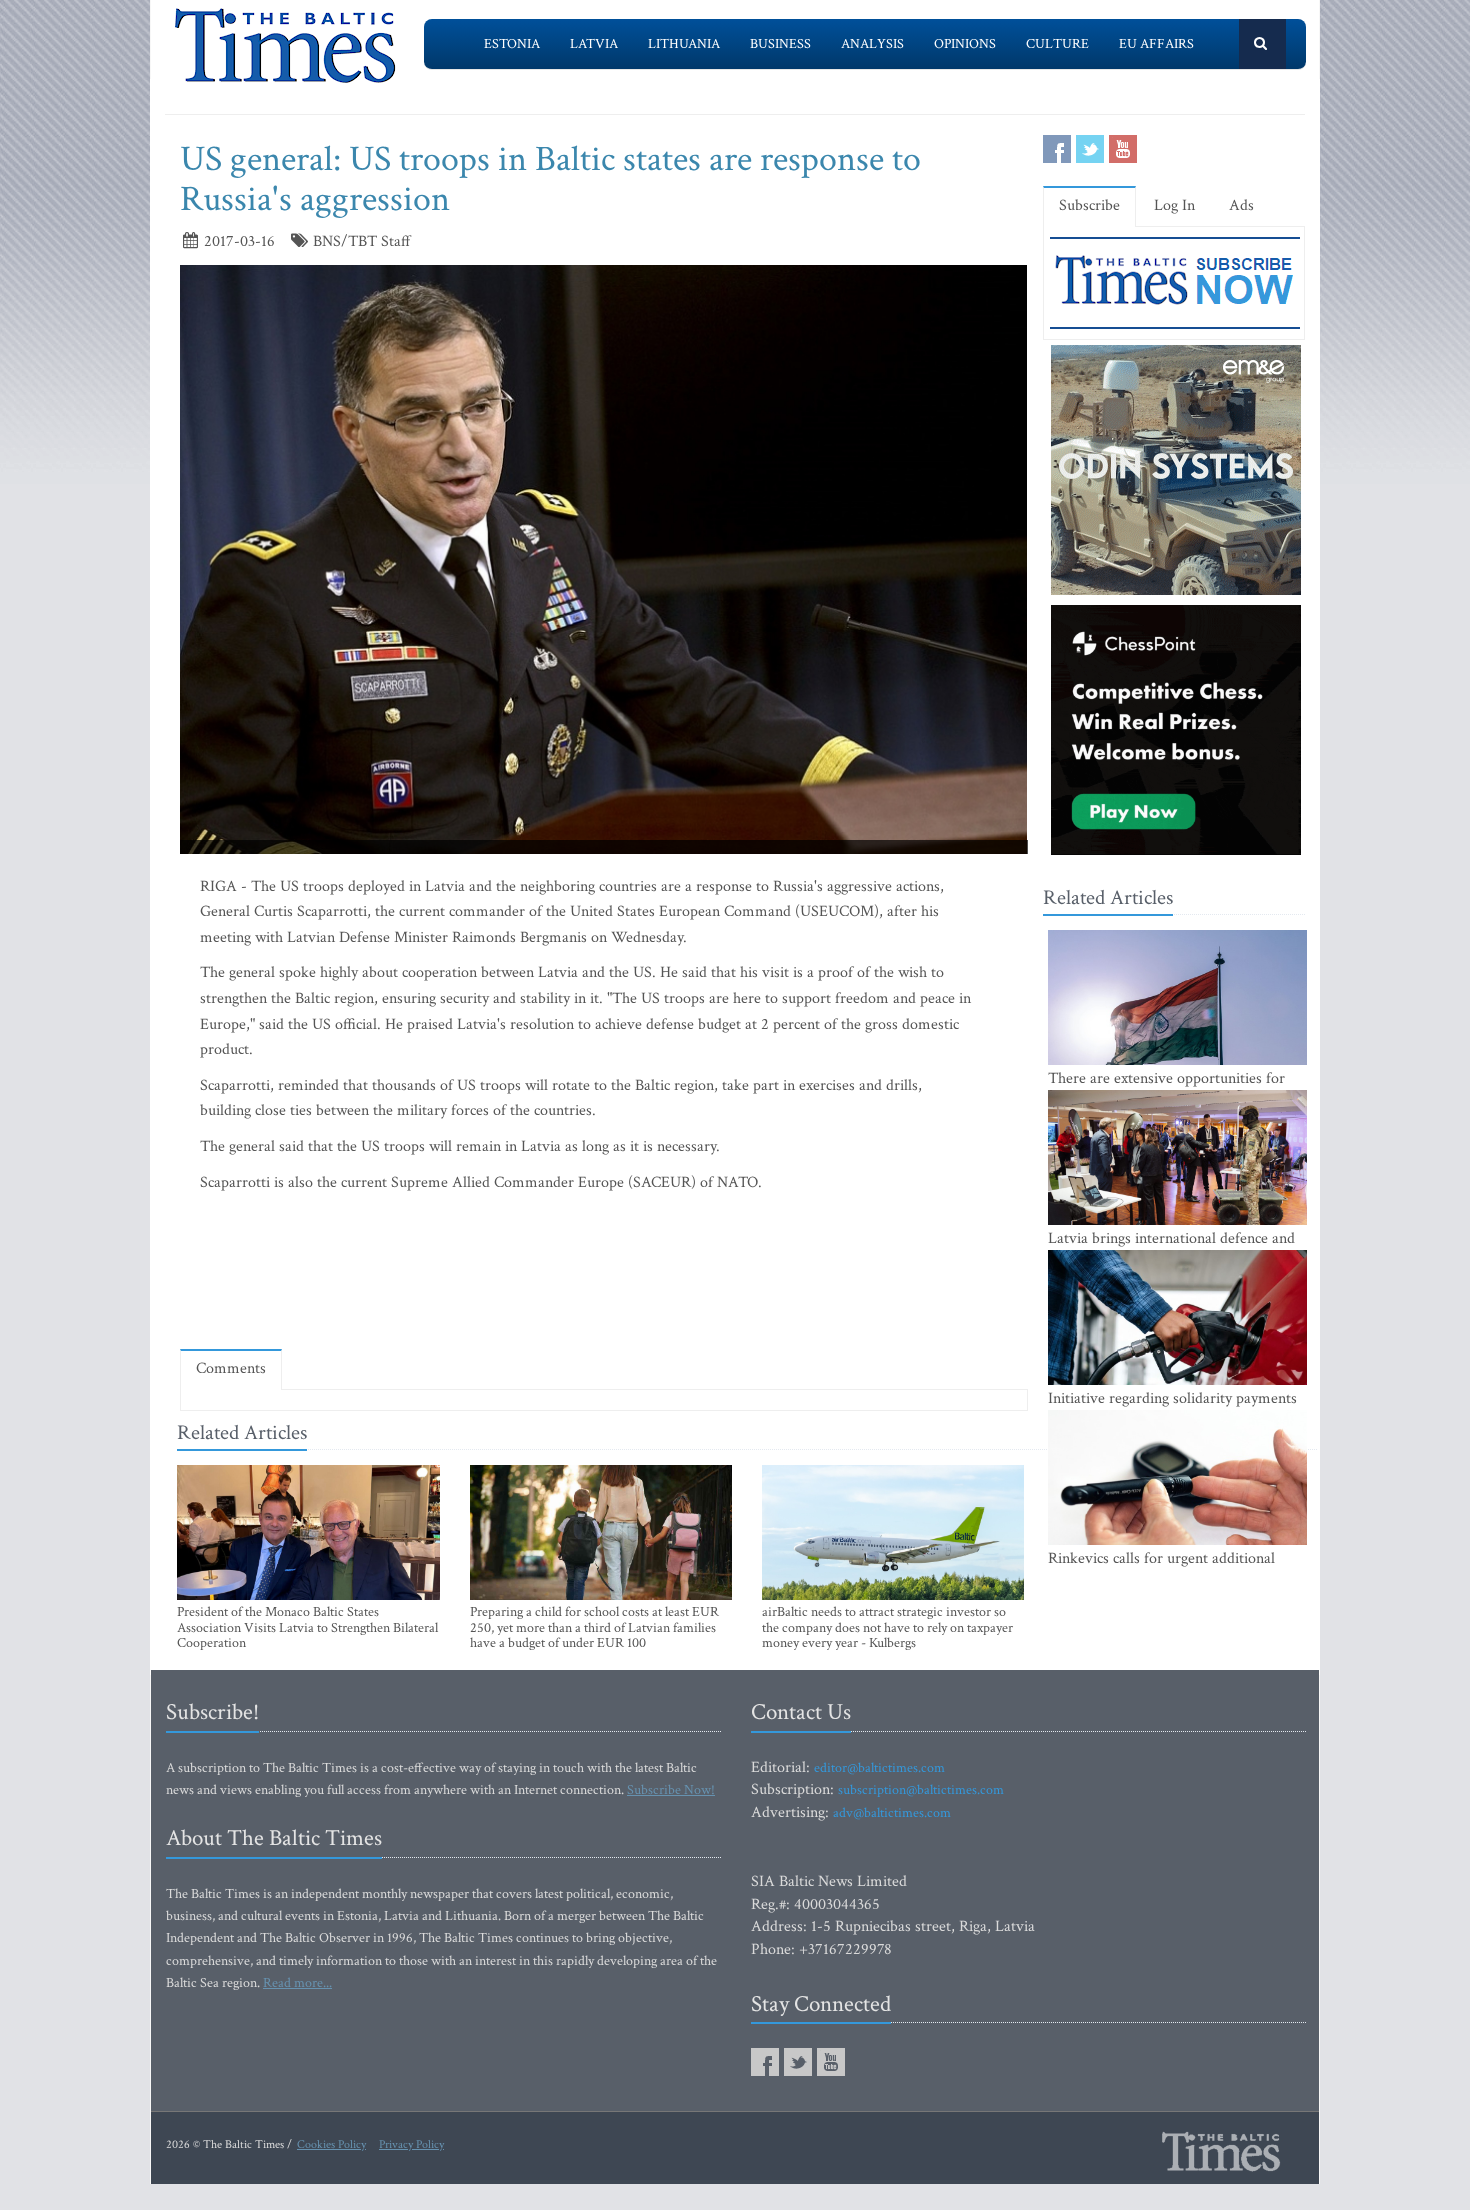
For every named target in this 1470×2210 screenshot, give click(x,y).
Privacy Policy (411, 2144)
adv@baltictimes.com (892, 1813)
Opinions (965, 44)
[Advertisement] (604, 1276)
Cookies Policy (331, 2144)
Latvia (594, 44)
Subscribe (1089, 205)
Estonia (512, 44)
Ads (1241, 205)
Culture (1057, 44)
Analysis (872, 44)
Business (780, 44)
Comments (231, 1368)
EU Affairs (1156, 44)
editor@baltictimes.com (879, 1768)
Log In (1174, 205)
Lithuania (684, 44)
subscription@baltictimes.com (921, 1790)
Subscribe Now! (671, 1790)
